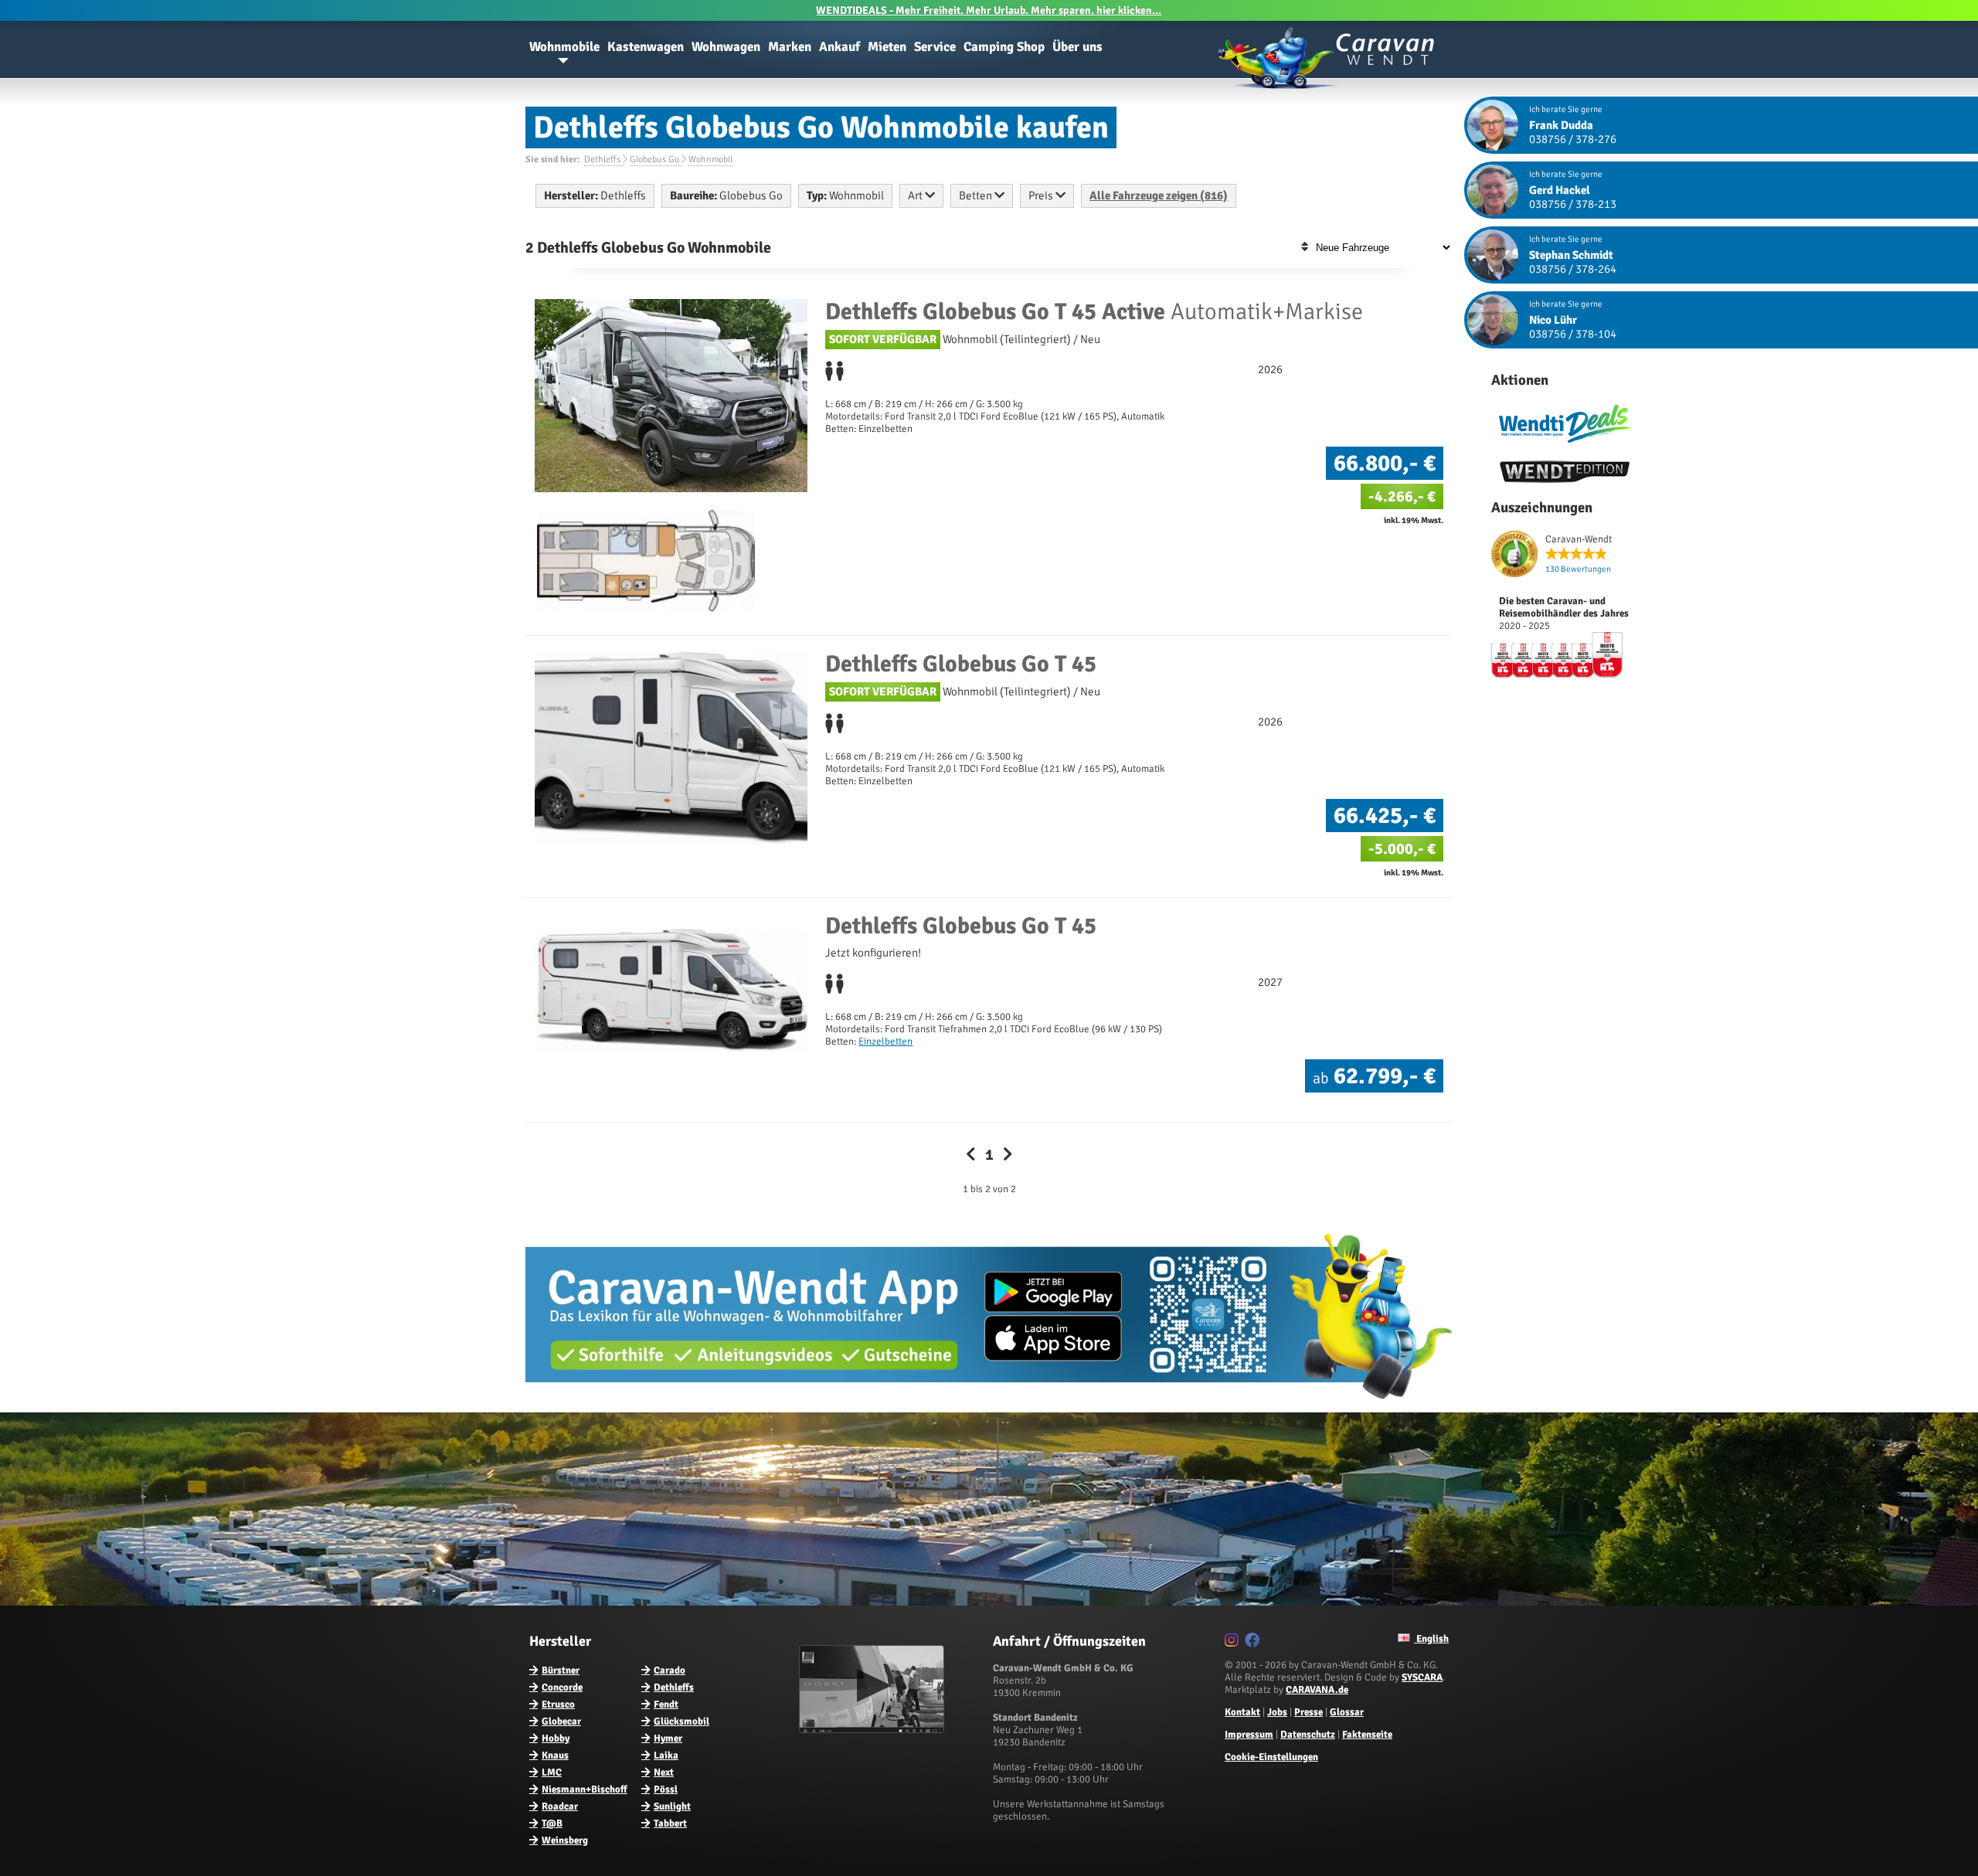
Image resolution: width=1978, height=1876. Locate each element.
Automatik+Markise (1094, 312)
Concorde (562, 1687)
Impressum (1249, 1735)
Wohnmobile (564, 47)
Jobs (1277, 1712)
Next (664, 1772)
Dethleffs (674, 1687)
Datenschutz (1308, 1735)
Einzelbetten (885, 1042)
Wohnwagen (726, 47)
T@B (552, 1823)
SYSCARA (1422, 1677)
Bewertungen (1578, 569)
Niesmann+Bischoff (585, 1789)
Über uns (1077, 47)
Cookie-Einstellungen (1271, 1757)
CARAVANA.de (1317, 1690)
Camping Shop (1004, 47)
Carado (670, 1670)
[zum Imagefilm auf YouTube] (873, 1730)
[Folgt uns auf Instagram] (1234, 1643)
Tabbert (670, 1823)
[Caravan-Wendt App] (989, 1405)
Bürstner (561, 1670)
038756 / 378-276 (1573, 139)
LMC (552, 1772)
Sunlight (672, 1806)
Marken (790, 47)
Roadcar (560, 1806)
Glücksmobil (681, 1721)
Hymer (668, 1738)
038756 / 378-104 (1573, 334)
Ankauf (839, 47)
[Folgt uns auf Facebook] (1254, 1643)
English (1431, 1639)
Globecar (561, 1721)
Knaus (555, 1755)
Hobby (556, 1738)
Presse (1308, 1712)
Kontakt (1242, 1712)
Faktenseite (1367, 1735)
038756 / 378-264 (1573, 269)
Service (935, 47)
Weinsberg (565, 1840)
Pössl (666, 1789)
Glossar (1347, 1712)
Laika (666, 1755)
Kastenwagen (646, 47)
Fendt (666, 1704)
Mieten (887, 47)
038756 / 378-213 (1573, 204)
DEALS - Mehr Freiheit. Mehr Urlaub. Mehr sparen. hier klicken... (989, 10)
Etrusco (558, 1704)
